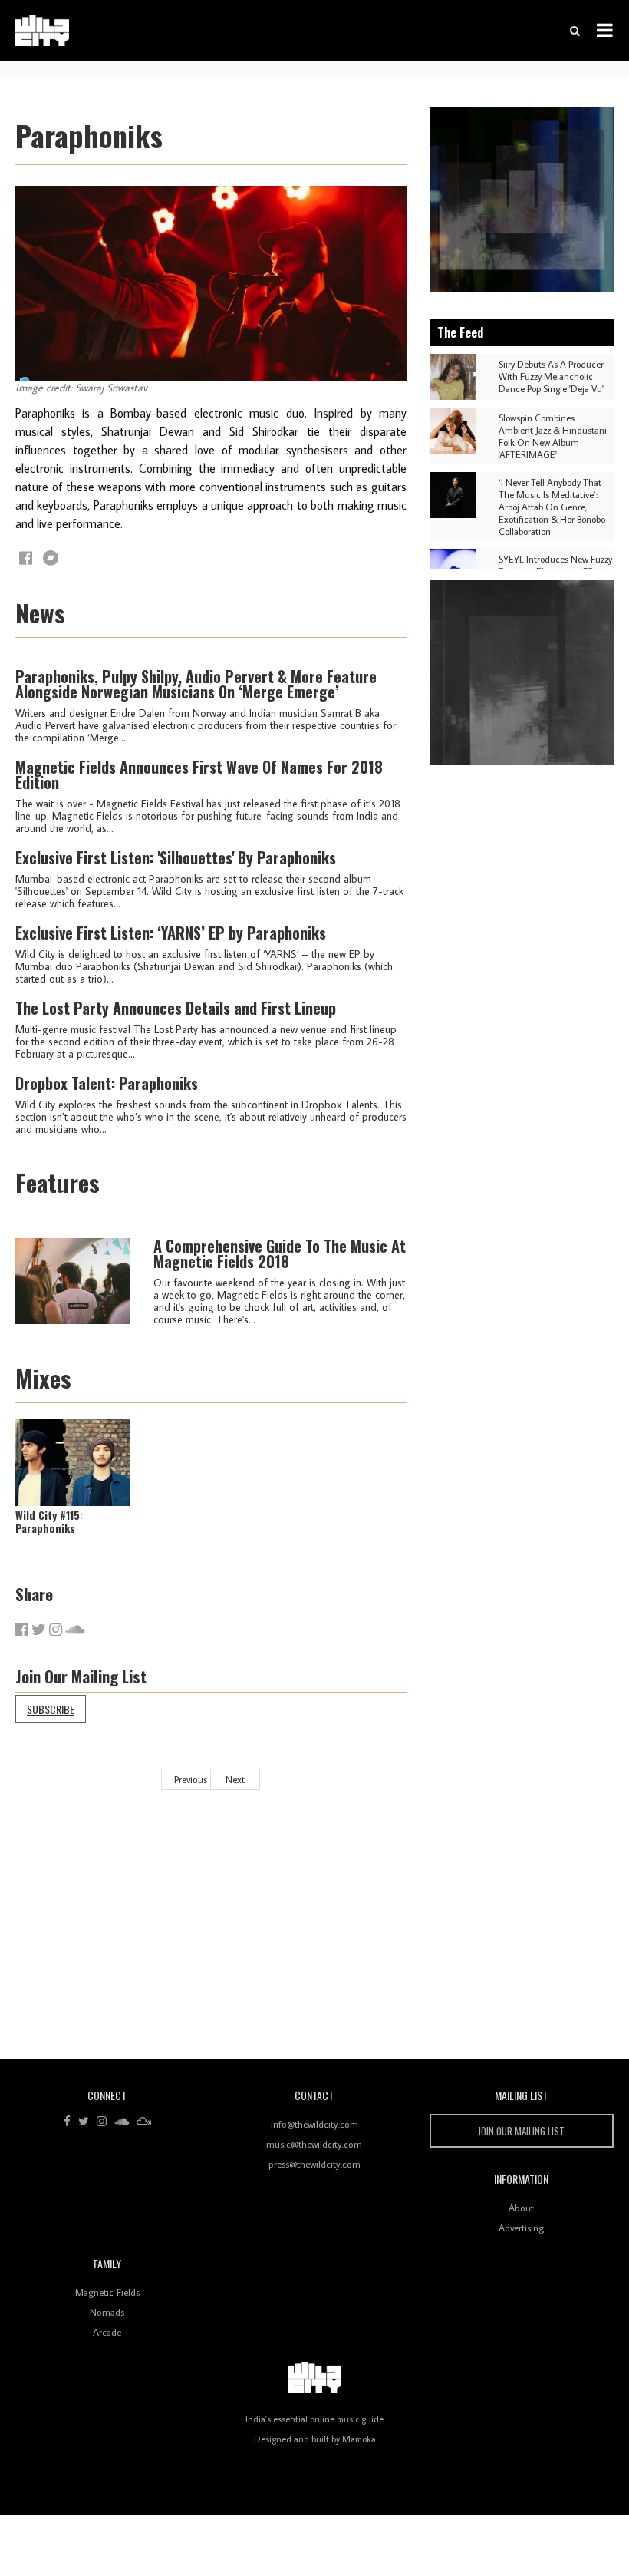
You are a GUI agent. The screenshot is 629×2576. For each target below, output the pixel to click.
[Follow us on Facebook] (67, 2122)
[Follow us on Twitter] (84, 2122)
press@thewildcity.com (314, 2164)
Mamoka (359, 2439)
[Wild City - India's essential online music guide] (42, 31)
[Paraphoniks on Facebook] (26, 558)
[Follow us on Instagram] (102, 2122)
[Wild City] (314, 2378)
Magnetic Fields (107, 2292)
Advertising (521, 2228)
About (521, 2208)
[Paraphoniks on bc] (51, 558)
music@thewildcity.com (314, 2144)
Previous (191, 1779)
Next (235, 1779)
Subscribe (51, 1709)
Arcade (107, 2332)
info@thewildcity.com (314, 2124)
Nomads (107, 2312)
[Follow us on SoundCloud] (122, 2122)
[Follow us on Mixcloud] (144, 2122)
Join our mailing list (521, 2131)
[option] (522, 200)
